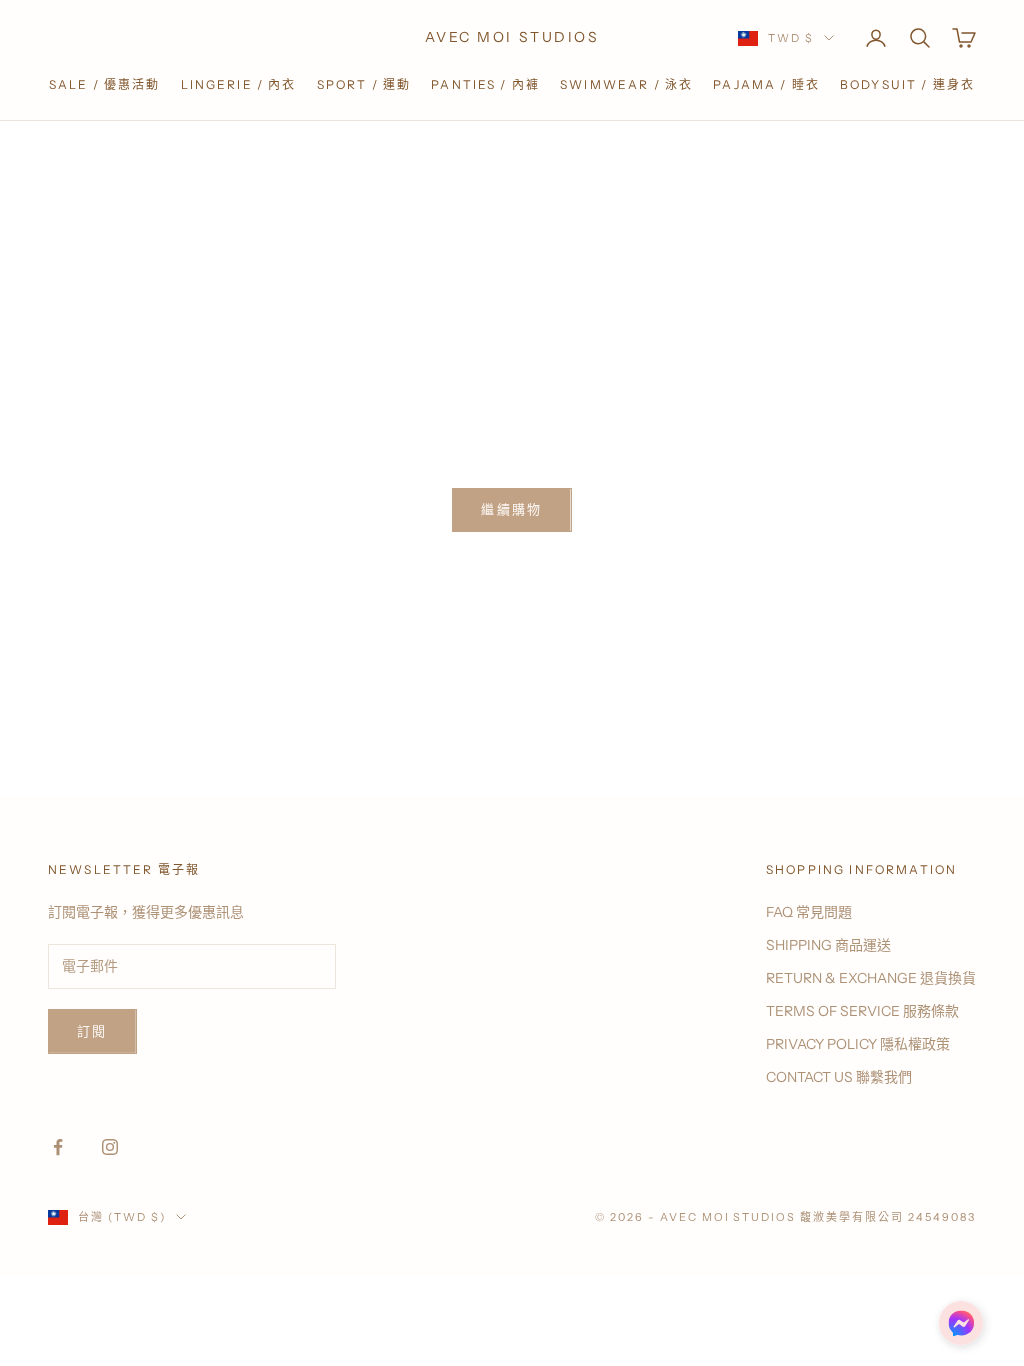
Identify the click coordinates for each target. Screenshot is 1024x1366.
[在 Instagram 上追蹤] (110, 1147)
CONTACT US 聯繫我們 (839, 1077)
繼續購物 (511, 509)
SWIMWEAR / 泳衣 (626, 84)
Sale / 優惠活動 (105, 84)
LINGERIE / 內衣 (239, 84)
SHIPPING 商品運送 (828, 945)
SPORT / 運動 (364, 84)
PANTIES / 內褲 (485, 84)
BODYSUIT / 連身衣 (907, 84)
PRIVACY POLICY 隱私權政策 (858, 1044)
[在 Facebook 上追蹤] (58, 1147)
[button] (961, 1323)
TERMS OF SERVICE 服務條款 (862, 1011)
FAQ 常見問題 (809, 912)
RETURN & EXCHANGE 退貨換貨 (871, 978)
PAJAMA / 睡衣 (766, 84)
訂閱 (92, 1031)
